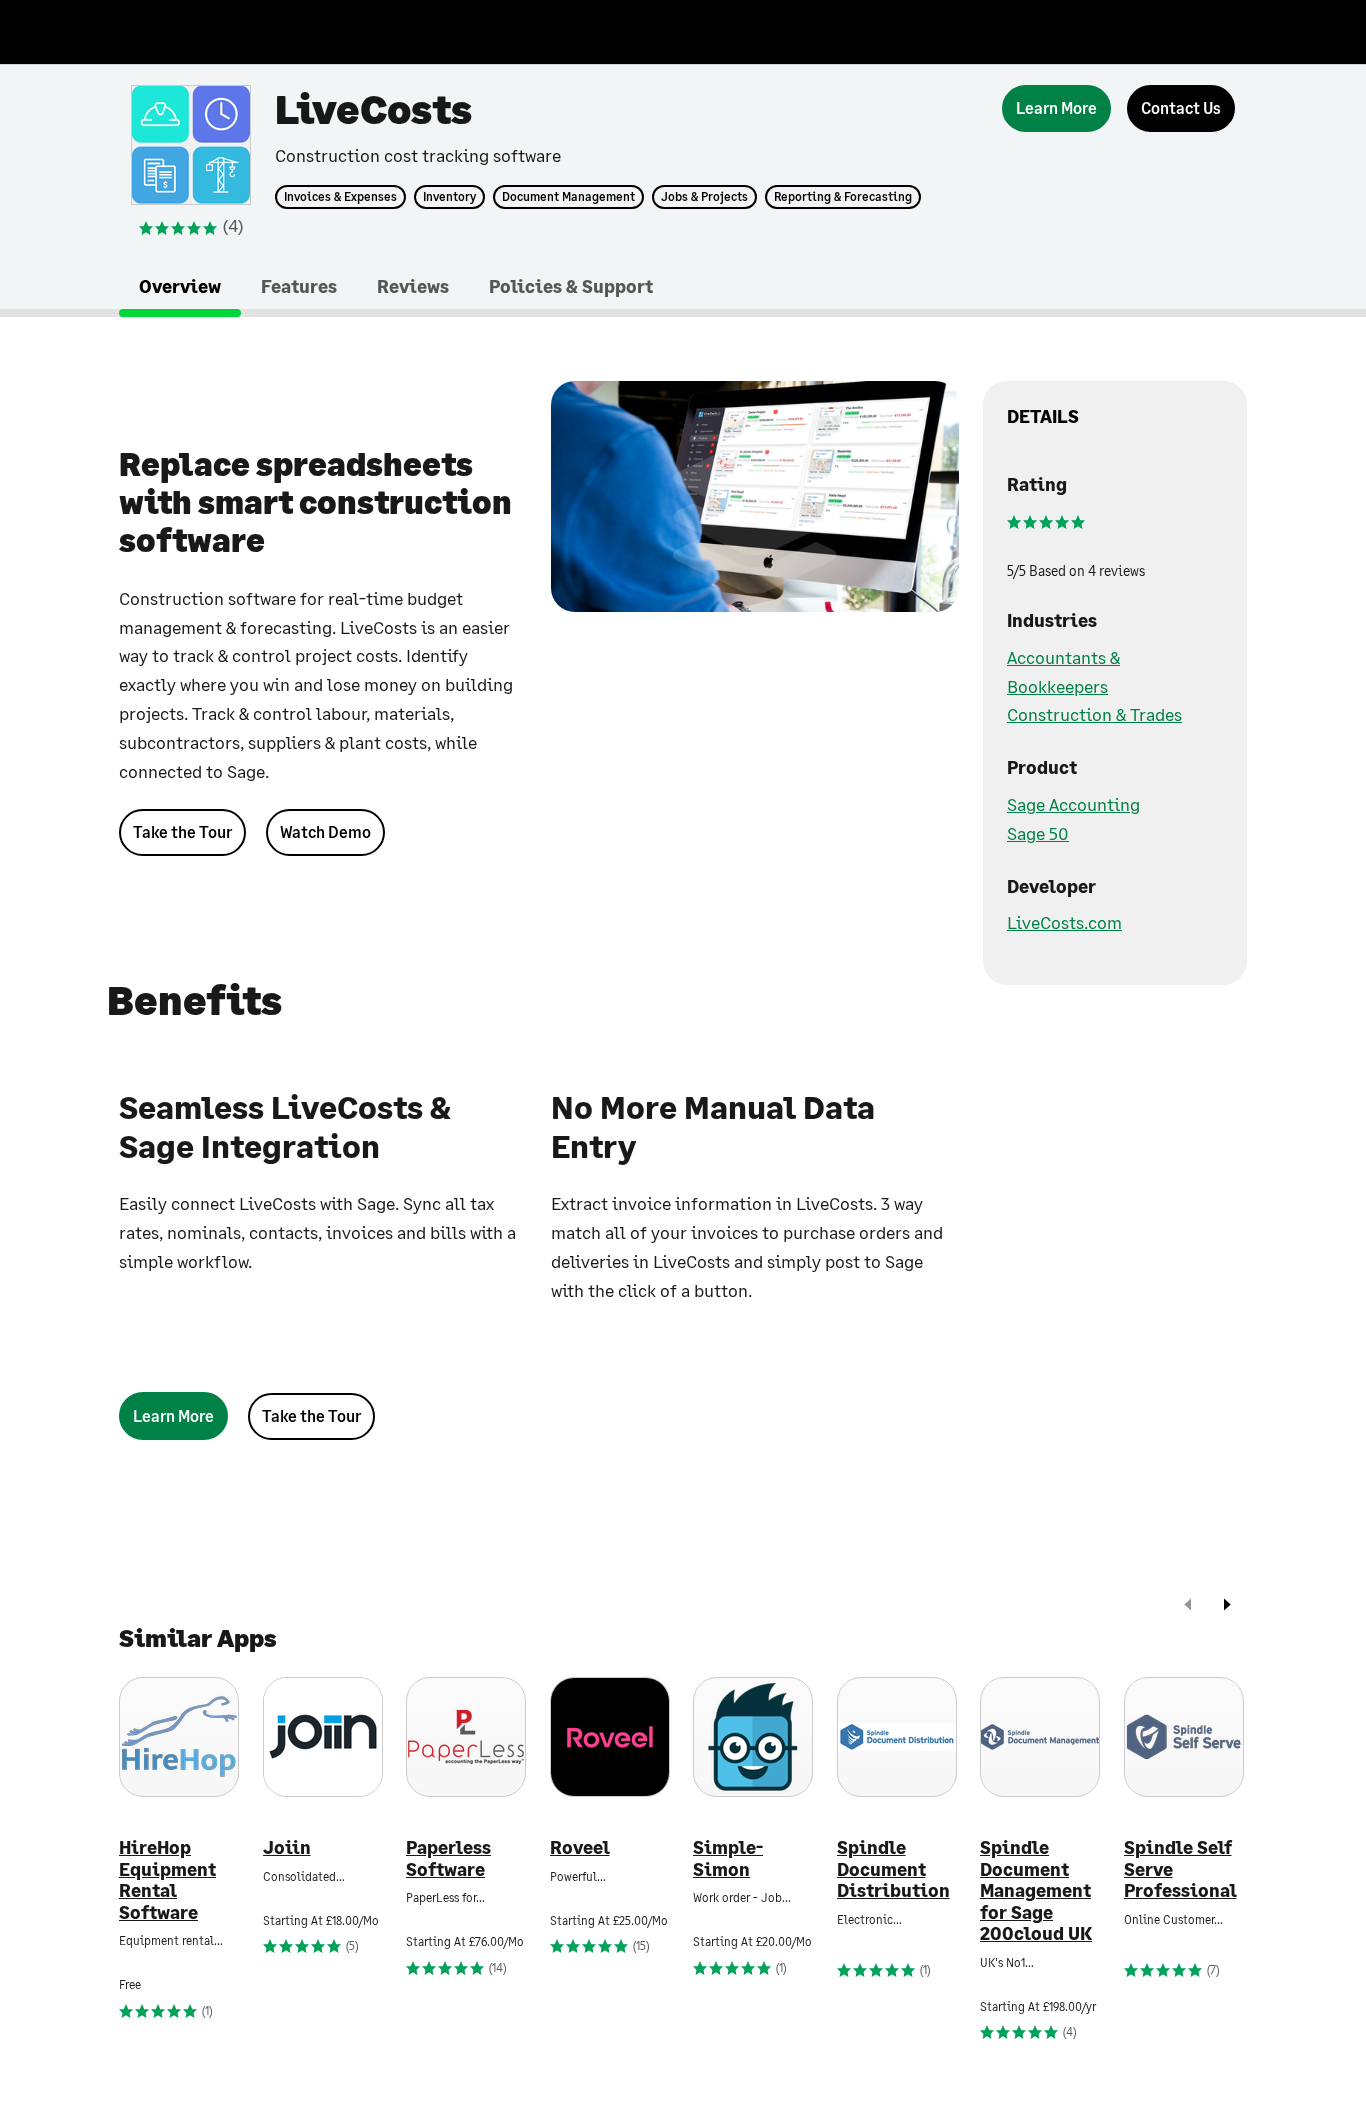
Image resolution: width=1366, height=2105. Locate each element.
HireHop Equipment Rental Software (167, 1880)
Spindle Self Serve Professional (1180, 1869)
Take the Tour (182, 831)
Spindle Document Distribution (893, 1869)
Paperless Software (448, 1858)
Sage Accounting (1073, 804)
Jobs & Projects (704, 197)
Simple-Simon (728, 1858)
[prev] (1188, 1606)
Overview (180, 286)
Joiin (287, 1847)
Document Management (568, 197)
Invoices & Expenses (340, 197)
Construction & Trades (1094, 714)
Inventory (449, 197)
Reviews (413, 286)
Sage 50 (1038, 833)
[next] (1227, 1606)
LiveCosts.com (1064, 922)
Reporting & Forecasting (843, 197)
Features (299, 286)
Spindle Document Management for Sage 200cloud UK (1036, 1890)
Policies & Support (571, 286)
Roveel (580, 1847)
